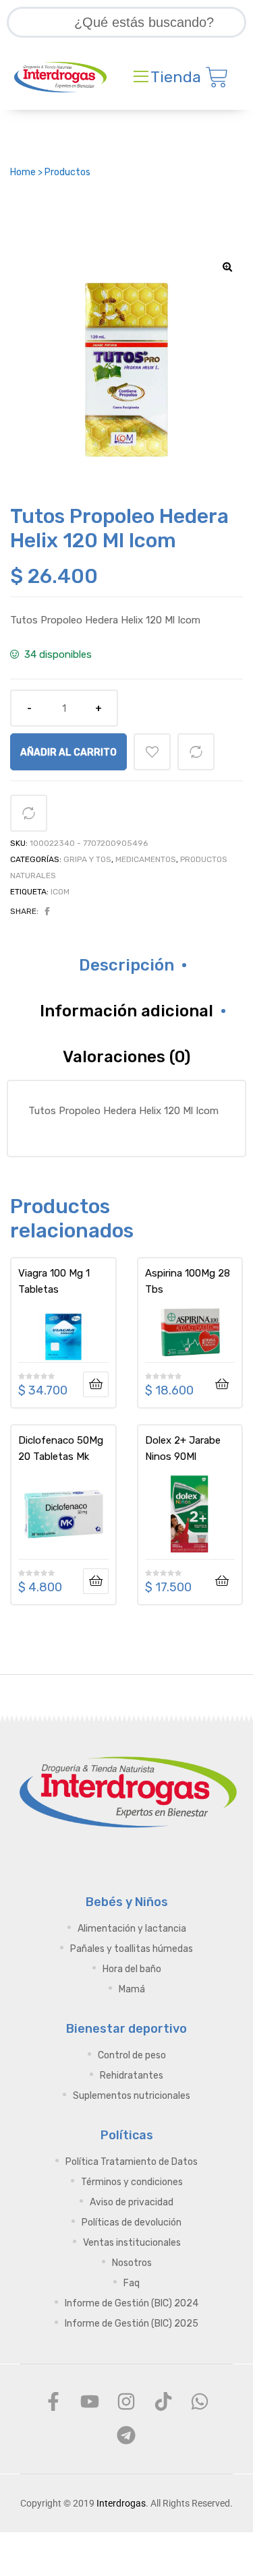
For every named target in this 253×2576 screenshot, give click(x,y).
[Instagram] (126, 2401)
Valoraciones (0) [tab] (126, 1057)
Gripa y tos (87, 859)
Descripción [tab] (126, 965)
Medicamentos (146, 859)
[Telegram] (126, 2435)
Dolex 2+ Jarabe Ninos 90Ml (183, 1448)
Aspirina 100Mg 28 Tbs (188, 1281)
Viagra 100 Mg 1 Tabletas (54, 1281)
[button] (227, 267)
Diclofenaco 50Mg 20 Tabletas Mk (61, 1448)
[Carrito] (217, 77)
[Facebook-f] (53, 2401)
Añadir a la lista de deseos (152, 752)
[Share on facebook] (47, 911)
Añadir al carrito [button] (222, 1384)
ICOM (60, 892)
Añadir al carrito (68, 752)
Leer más (96, 1384)
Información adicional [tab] (126, 1011)
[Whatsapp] (200, 2401)
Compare (196, 752)
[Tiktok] (163, 2401)
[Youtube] (90, 2401)
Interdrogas (121, 2503)
